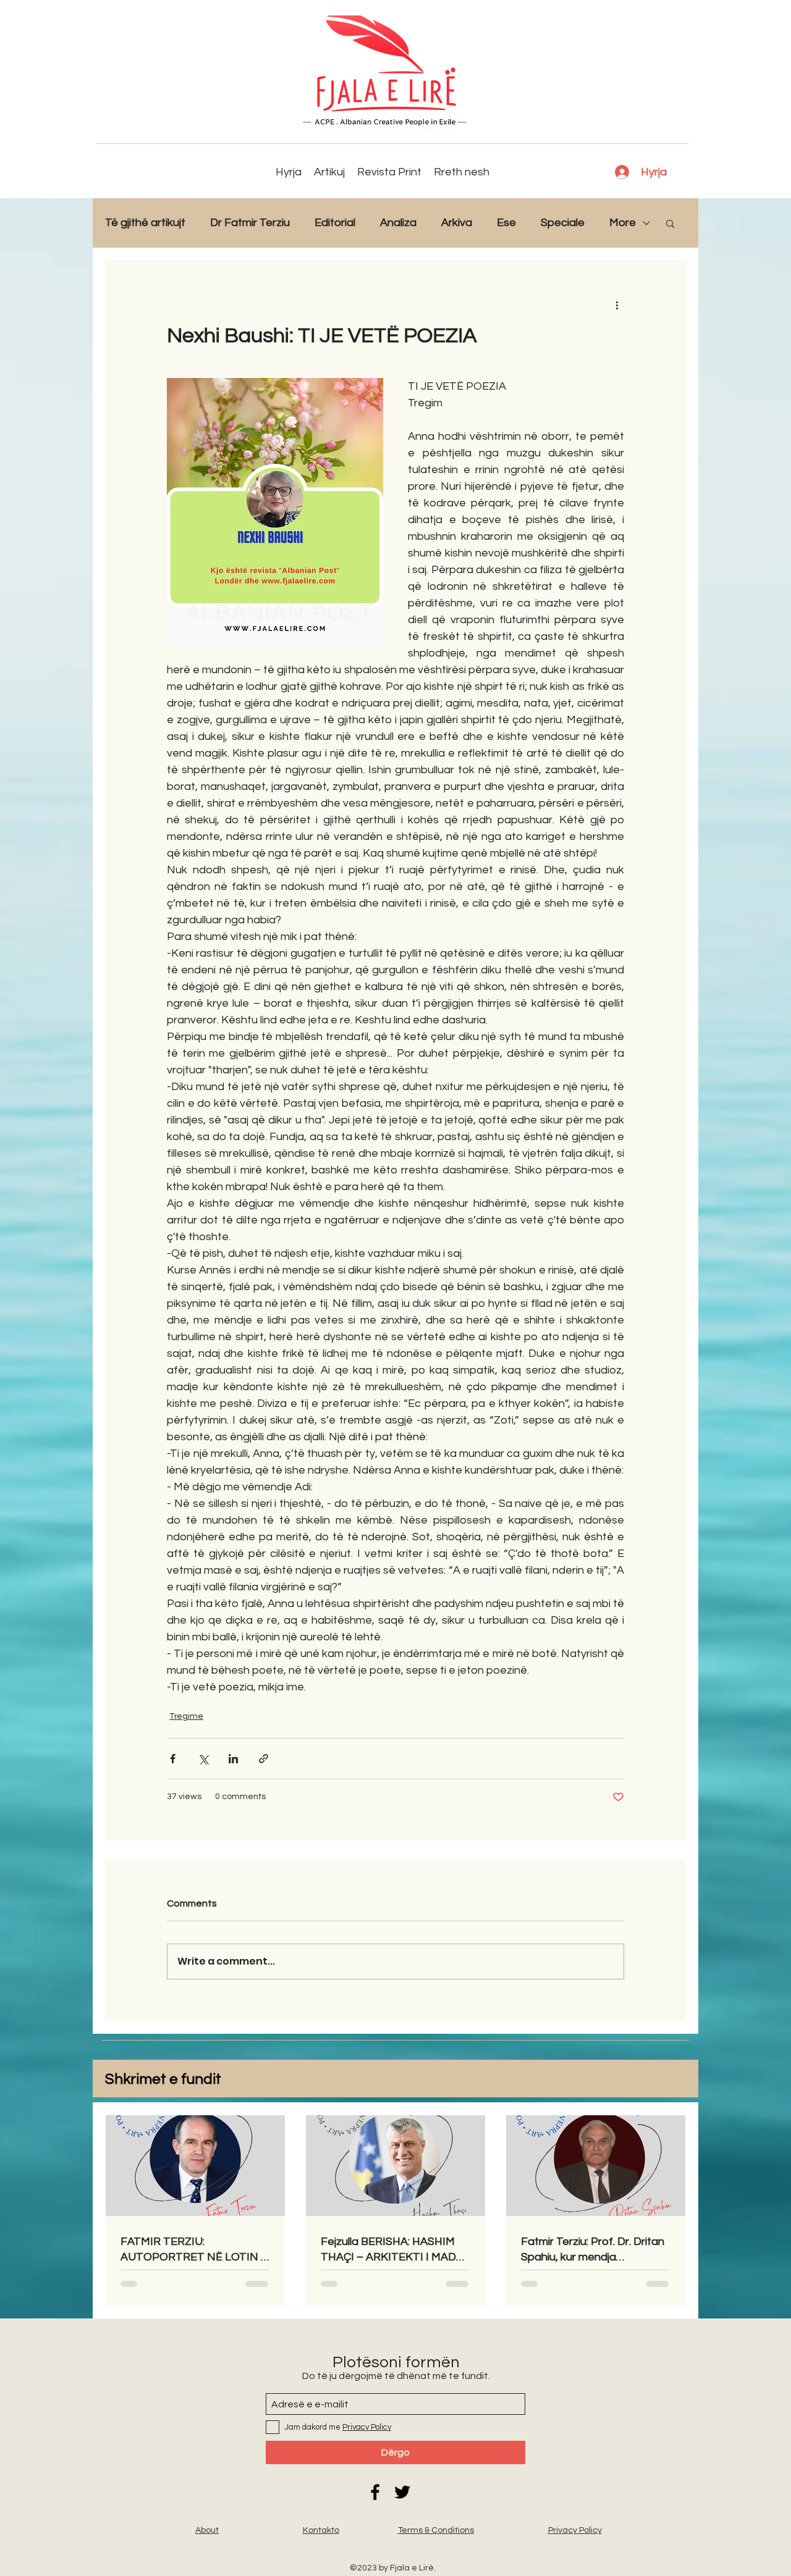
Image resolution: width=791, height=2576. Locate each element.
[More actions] (617, 304)
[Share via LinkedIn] (233, 1759)
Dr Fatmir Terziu (250, 223)
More (623, 223)
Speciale (563, 223)
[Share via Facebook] (173, 1759)
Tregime (186, 1716)
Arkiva (457, 223)
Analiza (398, 223)
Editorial (335, 223)
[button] (670, 223)
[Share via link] (264, 1759)
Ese (506, 223)
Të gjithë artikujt (145, 223)
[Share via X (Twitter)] (203, 1759)
